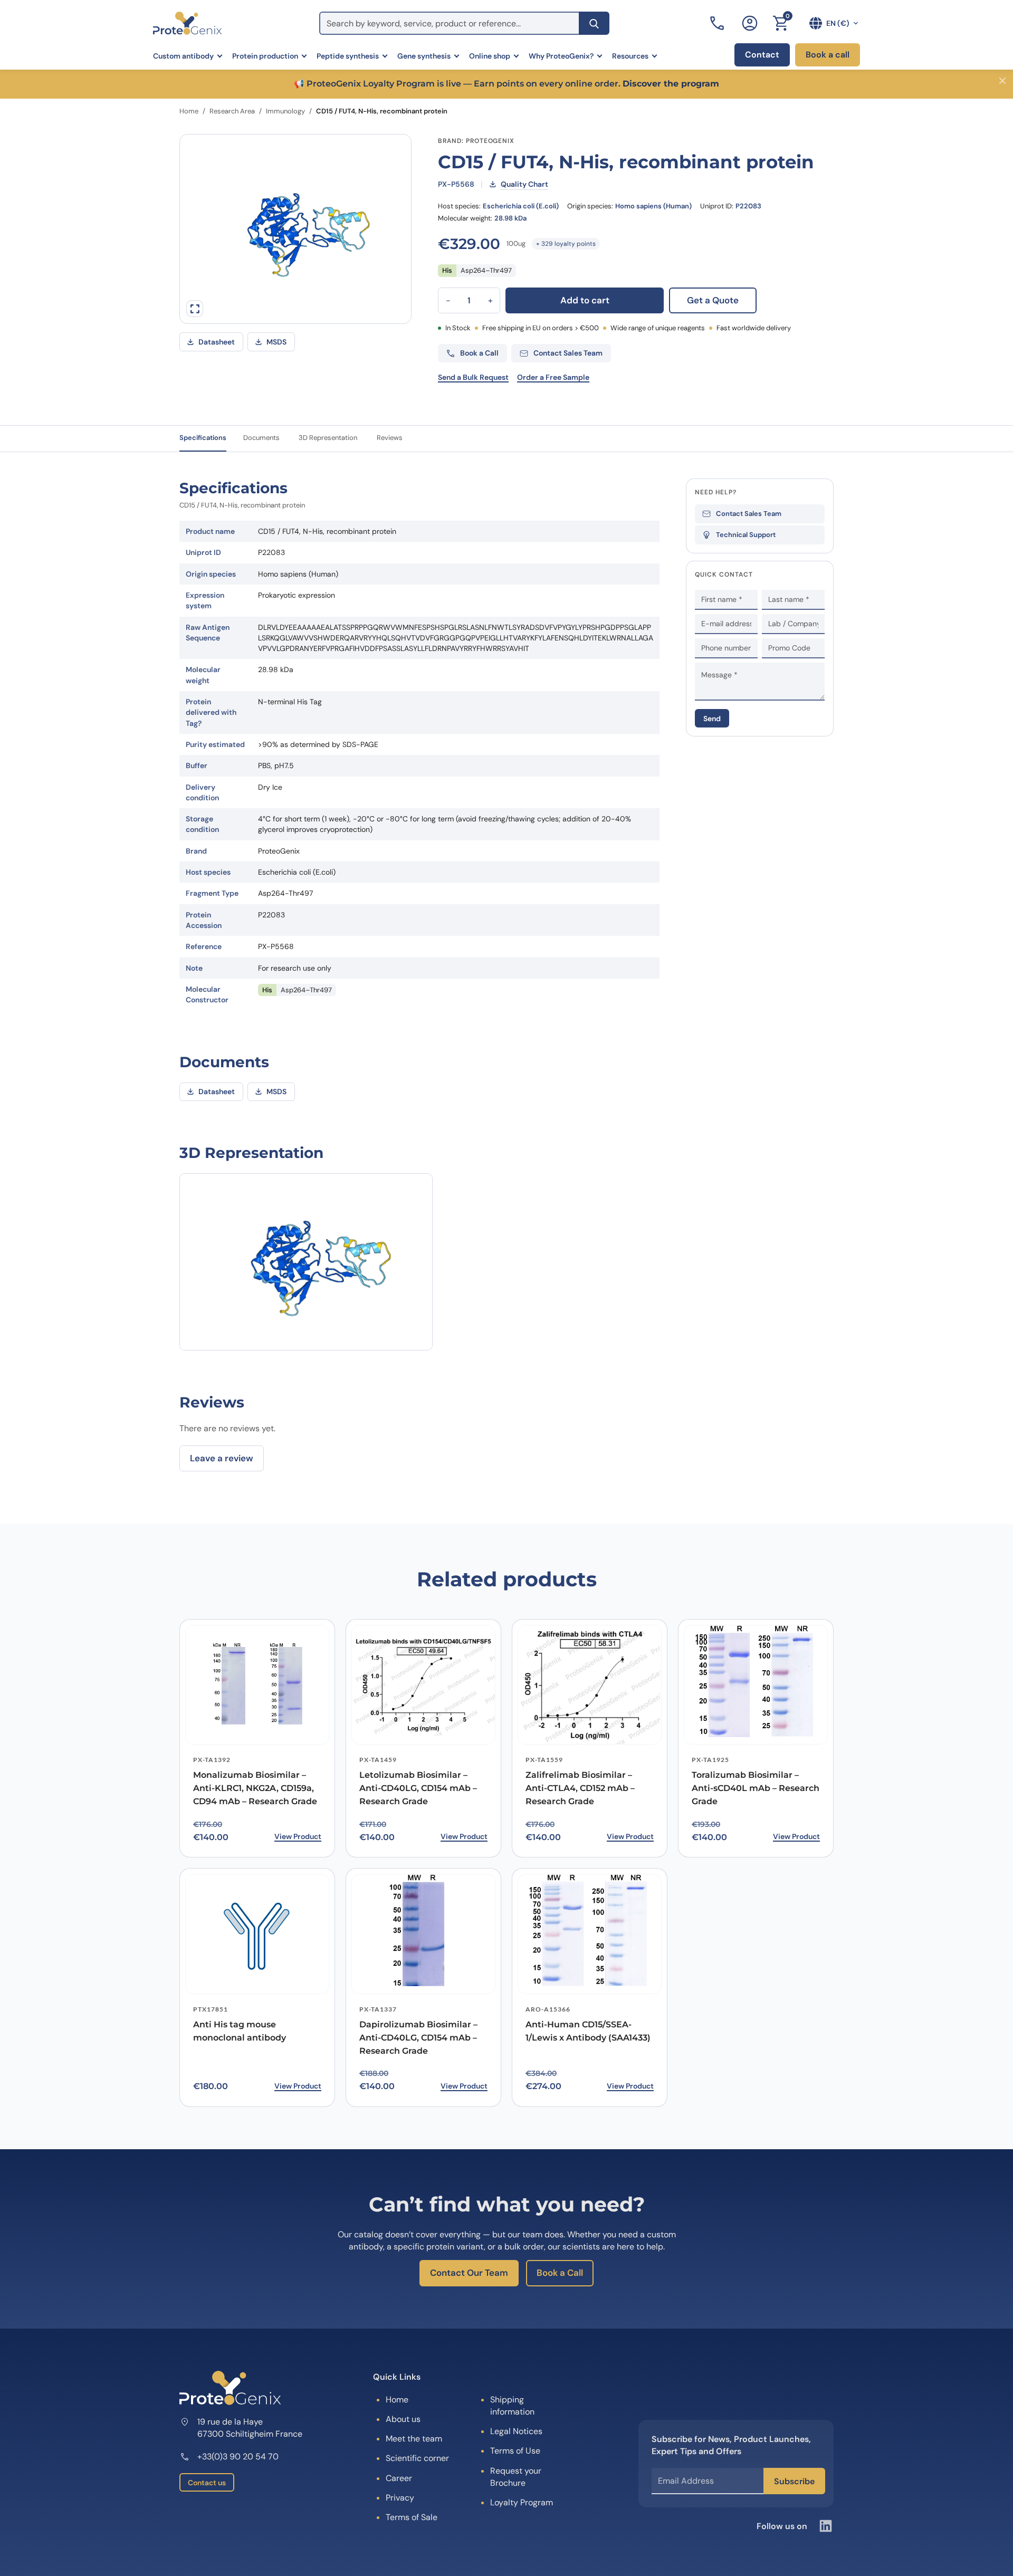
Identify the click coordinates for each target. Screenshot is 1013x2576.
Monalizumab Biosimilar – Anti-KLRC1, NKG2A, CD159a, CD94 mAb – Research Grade (255, 1788)
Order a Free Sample (553, 377)
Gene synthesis (424, 56)
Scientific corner (417, 2458)
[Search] (594, 23)
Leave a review (222, 1458)
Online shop (490, 56)
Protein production (265, 56)
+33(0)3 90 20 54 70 (238, 2457)
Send (712, 719)
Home (189, 111)
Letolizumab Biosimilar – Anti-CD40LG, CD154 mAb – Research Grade (418, 1788)
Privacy (400, 2498)
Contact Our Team (469, 2273)
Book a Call (560, 2273)
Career (399, 2478)
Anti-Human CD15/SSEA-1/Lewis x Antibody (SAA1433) (588, 2031)
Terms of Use (515, 2451)
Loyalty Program (522, 2502)
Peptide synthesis (348, 56)
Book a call (828, 55)
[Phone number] (718, 23)
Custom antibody (183, 56)
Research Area (232, 111)
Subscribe (794, 2481)
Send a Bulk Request (473, 377)
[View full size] (195, 309)
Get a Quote (713, 300)
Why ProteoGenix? (561, 56)
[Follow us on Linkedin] (826, 2526)
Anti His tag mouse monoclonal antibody (240, 2031)
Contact (762, 55)
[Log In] (750, 23)
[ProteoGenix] (187, 23)
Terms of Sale (412, 2517)
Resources (630, 56)
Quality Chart (524, 184)
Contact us (207, 2483)
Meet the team (414, 2439)
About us (403, 2419)
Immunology (285, 111)
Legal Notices (516, 2431)
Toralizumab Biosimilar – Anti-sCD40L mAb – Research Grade (756, 1788)
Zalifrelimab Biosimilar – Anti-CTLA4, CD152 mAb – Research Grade (580, 1788)
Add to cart (585, 300)
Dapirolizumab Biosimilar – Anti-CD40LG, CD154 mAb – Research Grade (418, 2038)
